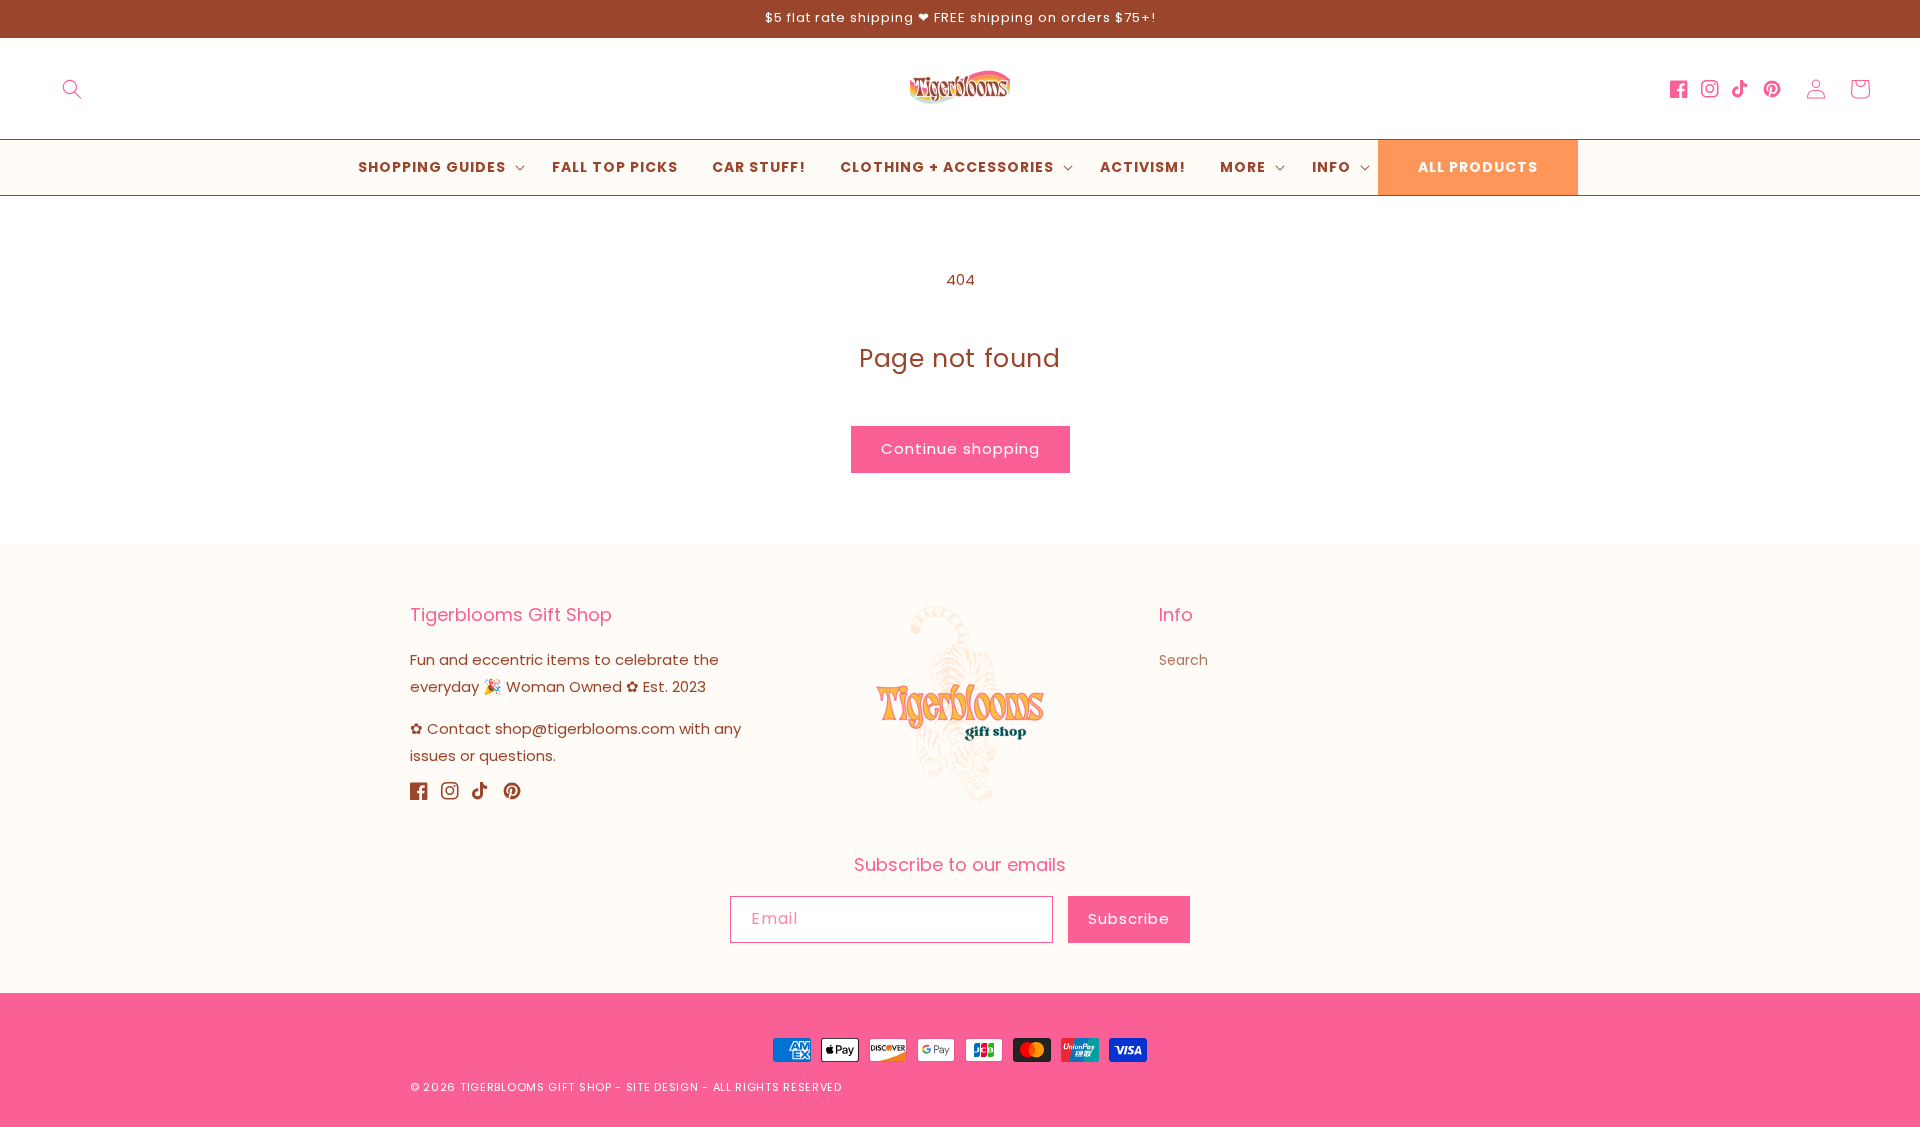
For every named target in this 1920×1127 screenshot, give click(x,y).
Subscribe (1129, 918)
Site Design (662, 1087)
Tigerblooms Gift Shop (536, 1087)
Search (1183, 660)
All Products (1478, 167)
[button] (72, 89)
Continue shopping (960, 448)
